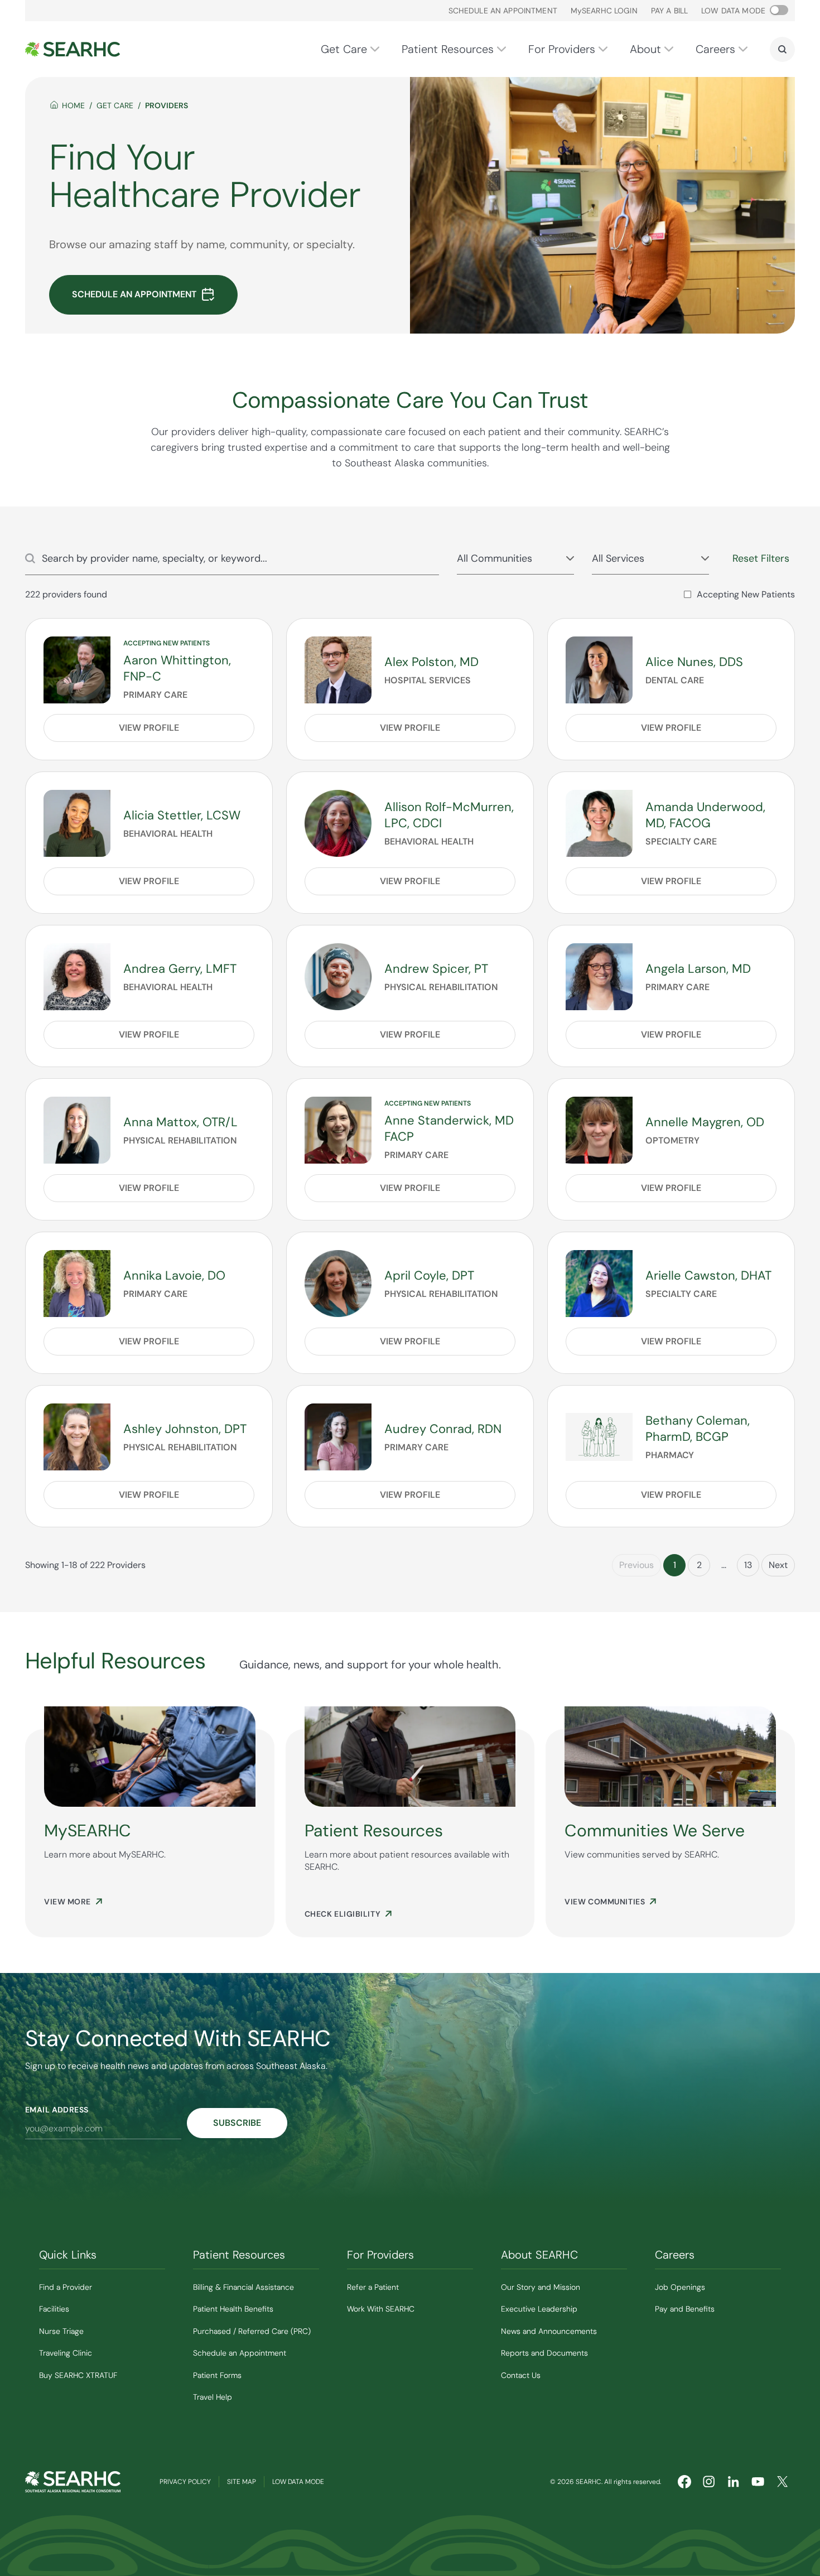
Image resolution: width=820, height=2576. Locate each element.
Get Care (344, 49)
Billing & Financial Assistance (243, 2287)
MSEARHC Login (604, 11)
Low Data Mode (298, 2482)
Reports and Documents (544, 2353)
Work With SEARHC (381, 2309)
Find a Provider (66, 2287)
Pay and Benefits (685, 2309)
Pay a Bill (669, 11)
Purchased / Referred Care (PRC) (252, 2331)
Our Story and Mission (541, 2287)
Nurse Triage (61, 2331)
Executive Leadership (539, 2309)
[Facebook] (684, 2482)
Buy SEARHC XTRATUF (78, 2375)
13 (748, 1565)
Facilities (54, 2309)
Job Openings (680, 2287)
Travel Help (213, 2397)
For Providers (562, 49)
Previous (636, 1565)
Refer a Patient (373, 2287)
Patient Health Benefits (233, 2309)
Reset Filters (761, 558)
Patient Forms (217, 2375)
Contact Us (521, 2375)
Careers (715, 49)
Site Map (242, 2482)
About (645, 49)
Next (778, 1565)
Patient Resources (448, 49)
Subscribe (237, 2123)
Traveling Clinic (66, 2353)
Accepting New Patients (746, 594)
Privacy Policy (185, 2482)
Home (73, 105)
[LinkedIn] (734, 2482)
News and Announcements (549, 2331)
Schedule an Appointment (503, 11)
